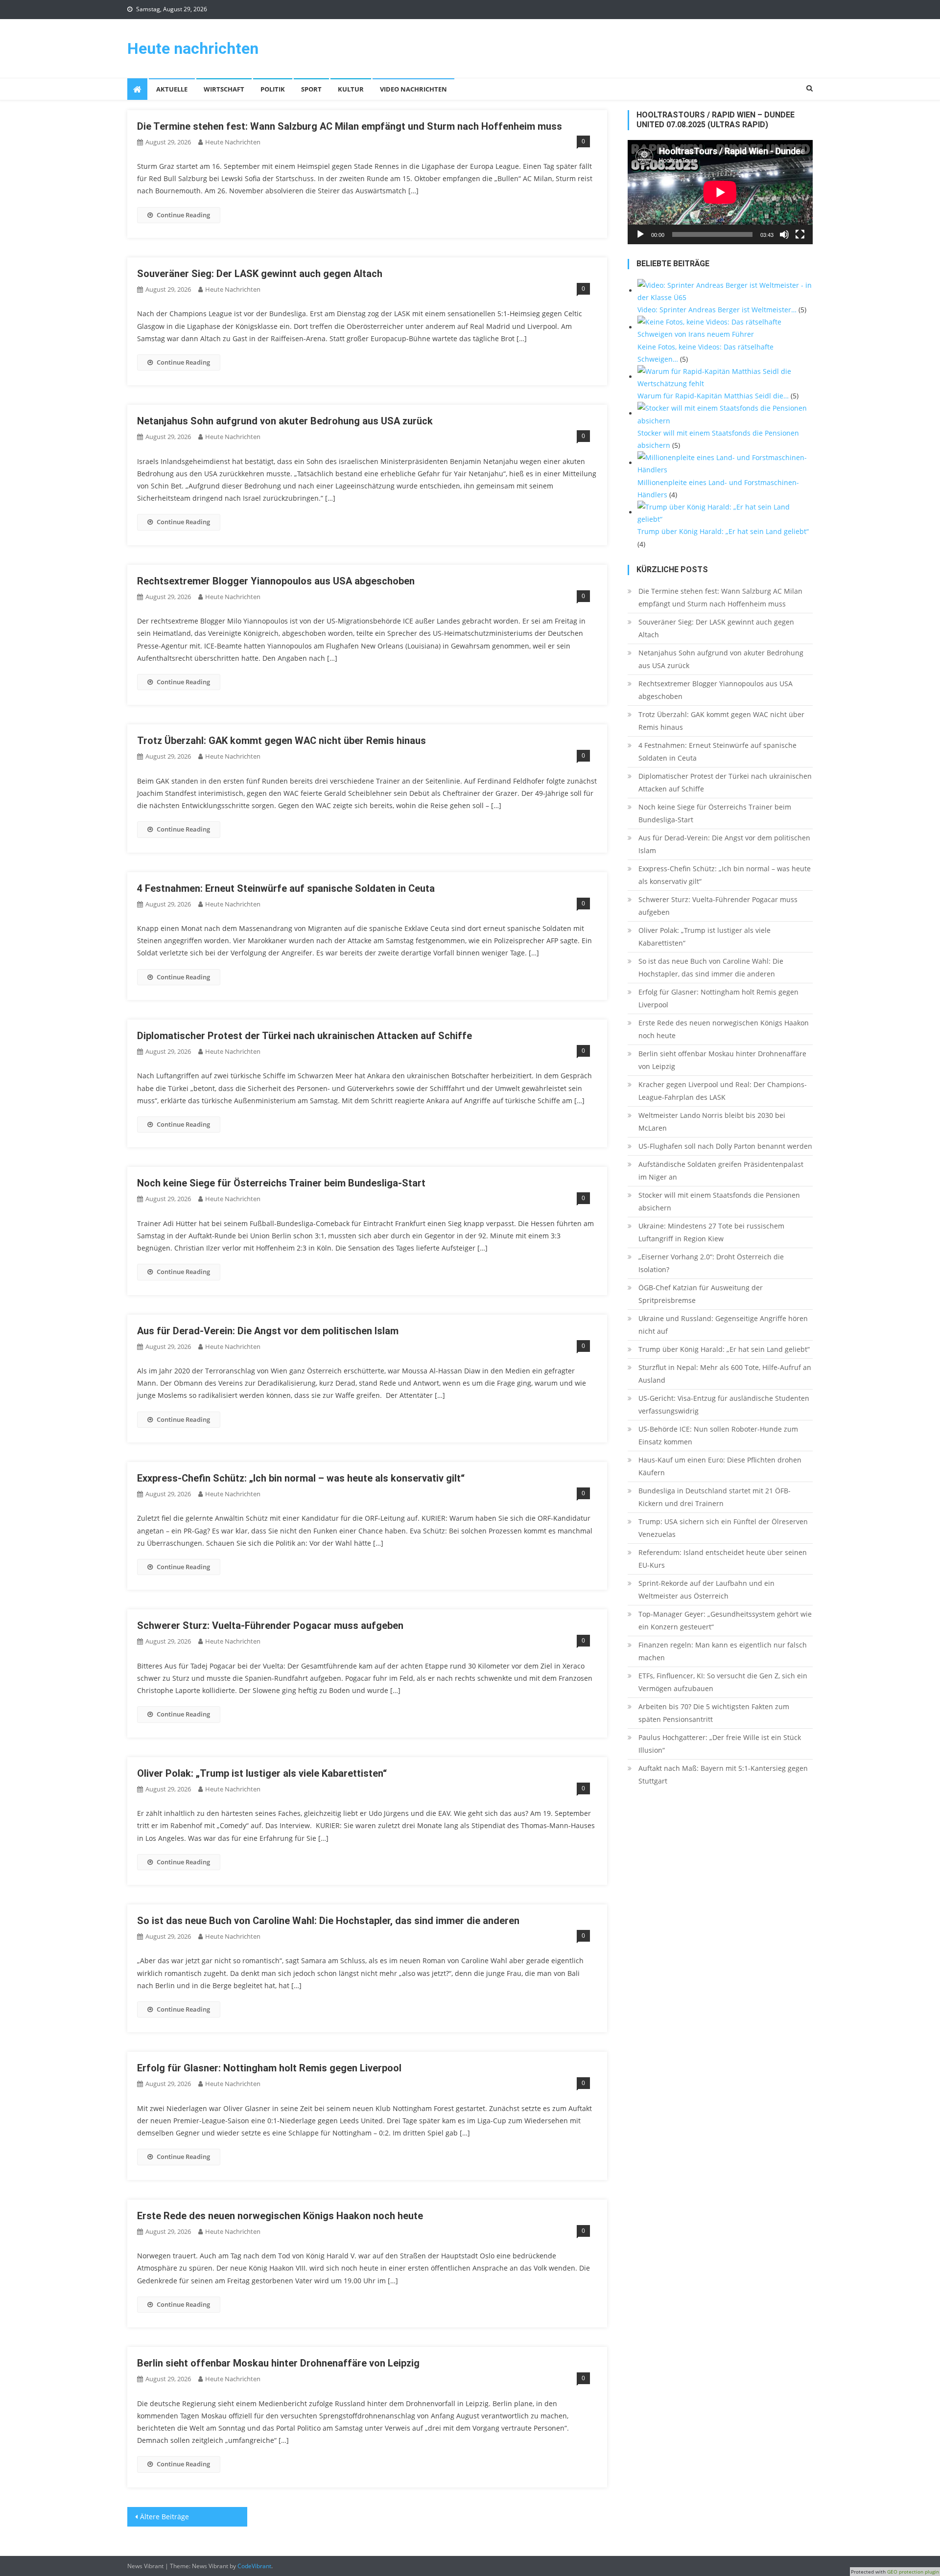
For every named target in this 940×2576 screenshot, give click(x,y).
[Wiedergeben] (640, 234)
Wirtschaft (224, 89)
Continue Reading (183, 215)
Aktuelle (172, 89)
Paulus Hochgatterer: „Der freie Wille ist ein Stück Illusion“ (720, 1744)
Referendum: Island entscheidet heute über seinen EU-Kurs (723, 1559)
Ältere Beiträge (164, 2517)
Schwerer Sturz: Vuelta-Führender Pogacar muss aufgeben (270, 1625)
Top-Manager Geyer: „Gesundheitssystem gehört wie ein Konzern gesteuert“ (725, 1620)
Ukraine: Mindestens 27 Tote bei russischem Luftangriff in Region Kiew (711, 1232)
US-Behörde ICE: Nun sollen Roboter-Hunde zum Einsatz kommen (718, 1435)
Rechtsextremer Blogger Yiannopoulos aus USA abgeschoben (276, 581)
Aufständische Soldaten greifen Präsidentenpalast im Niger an (721, 1171)
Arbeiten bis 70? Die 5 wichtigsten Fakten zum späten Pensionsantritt (714, 1713)
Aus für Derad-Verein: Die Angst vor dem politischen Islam (268, 1331)
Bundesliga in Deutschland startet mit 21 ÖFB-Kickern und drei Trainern (715, 1497)
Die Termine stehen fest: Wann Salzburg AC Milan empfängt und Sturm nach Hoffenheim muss (350, 126)
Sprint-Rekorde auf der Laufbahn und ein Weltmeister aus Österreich (706, 1590)
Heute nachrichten (193, 48)
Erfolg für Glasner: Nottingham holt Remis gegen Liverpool (269, 2068)
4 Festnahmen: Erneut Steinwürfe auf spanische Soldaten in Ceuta (286, 888)
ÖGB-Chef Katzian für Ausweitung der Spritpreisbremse (701, 1294)
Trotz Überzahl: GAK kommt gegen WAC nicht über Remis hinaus (282, 741)
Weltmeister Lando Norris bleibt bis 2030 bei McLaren (712, 1122)
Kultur (351, 89)
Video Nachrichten (413, 89)
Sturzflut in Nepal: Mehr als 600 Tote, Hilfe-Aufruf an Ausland (725, 1374)
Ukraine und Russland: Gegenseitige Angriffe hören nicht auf (723, 1325)
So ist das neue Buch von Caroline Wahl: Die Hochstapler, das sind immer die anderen (328, 1921)
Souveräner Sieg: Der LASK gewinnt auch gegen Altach (260, 274)
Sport (311, 89)
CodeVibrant (254, 2566)
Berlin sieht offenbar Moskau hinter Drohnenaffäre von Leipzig (278, 2363)
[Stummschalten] (784, 234)
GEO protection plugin (913, 2572)
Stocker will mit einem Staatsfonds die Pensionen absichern (719, 1201)
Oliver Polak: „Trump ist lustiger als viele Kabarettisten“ (262, 1773)
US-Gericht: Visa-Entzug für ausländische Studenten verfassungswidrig (724, 1404)
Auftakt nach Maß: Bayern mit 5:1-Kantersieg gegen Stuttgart (723, 1775)
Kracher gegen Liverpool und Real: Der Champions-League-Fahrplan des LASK (723, 1091)
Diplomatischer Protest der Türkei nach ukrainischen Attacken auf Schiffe (305, 1036)
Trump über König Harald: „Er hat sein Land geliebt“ (724, 1349)
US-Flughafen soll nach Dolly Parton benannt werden (725, 1146)
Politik (273, 89)
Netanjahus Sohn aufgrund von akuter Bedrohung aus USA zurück (285, 421)
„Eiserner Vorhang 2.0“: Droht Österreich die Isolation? (711, 1263)
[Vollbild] (800, 234)
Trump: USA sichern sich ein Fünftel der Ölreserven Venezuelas (723, 1528)
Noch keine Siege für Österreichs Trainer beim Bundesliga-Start (281, 1183)
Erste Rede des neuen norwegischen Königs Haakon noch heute (280, 2216)
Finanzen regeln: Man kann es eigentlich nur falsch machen (723, 1651)
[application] (720, 192)
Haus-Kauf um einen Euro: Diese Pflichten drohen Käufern (720, 1466)
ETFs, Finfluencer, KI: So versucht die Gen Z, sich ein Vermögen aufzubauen (723, 1682)
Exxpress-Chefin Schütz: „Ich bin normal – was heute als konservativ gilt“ (301, 1478)
